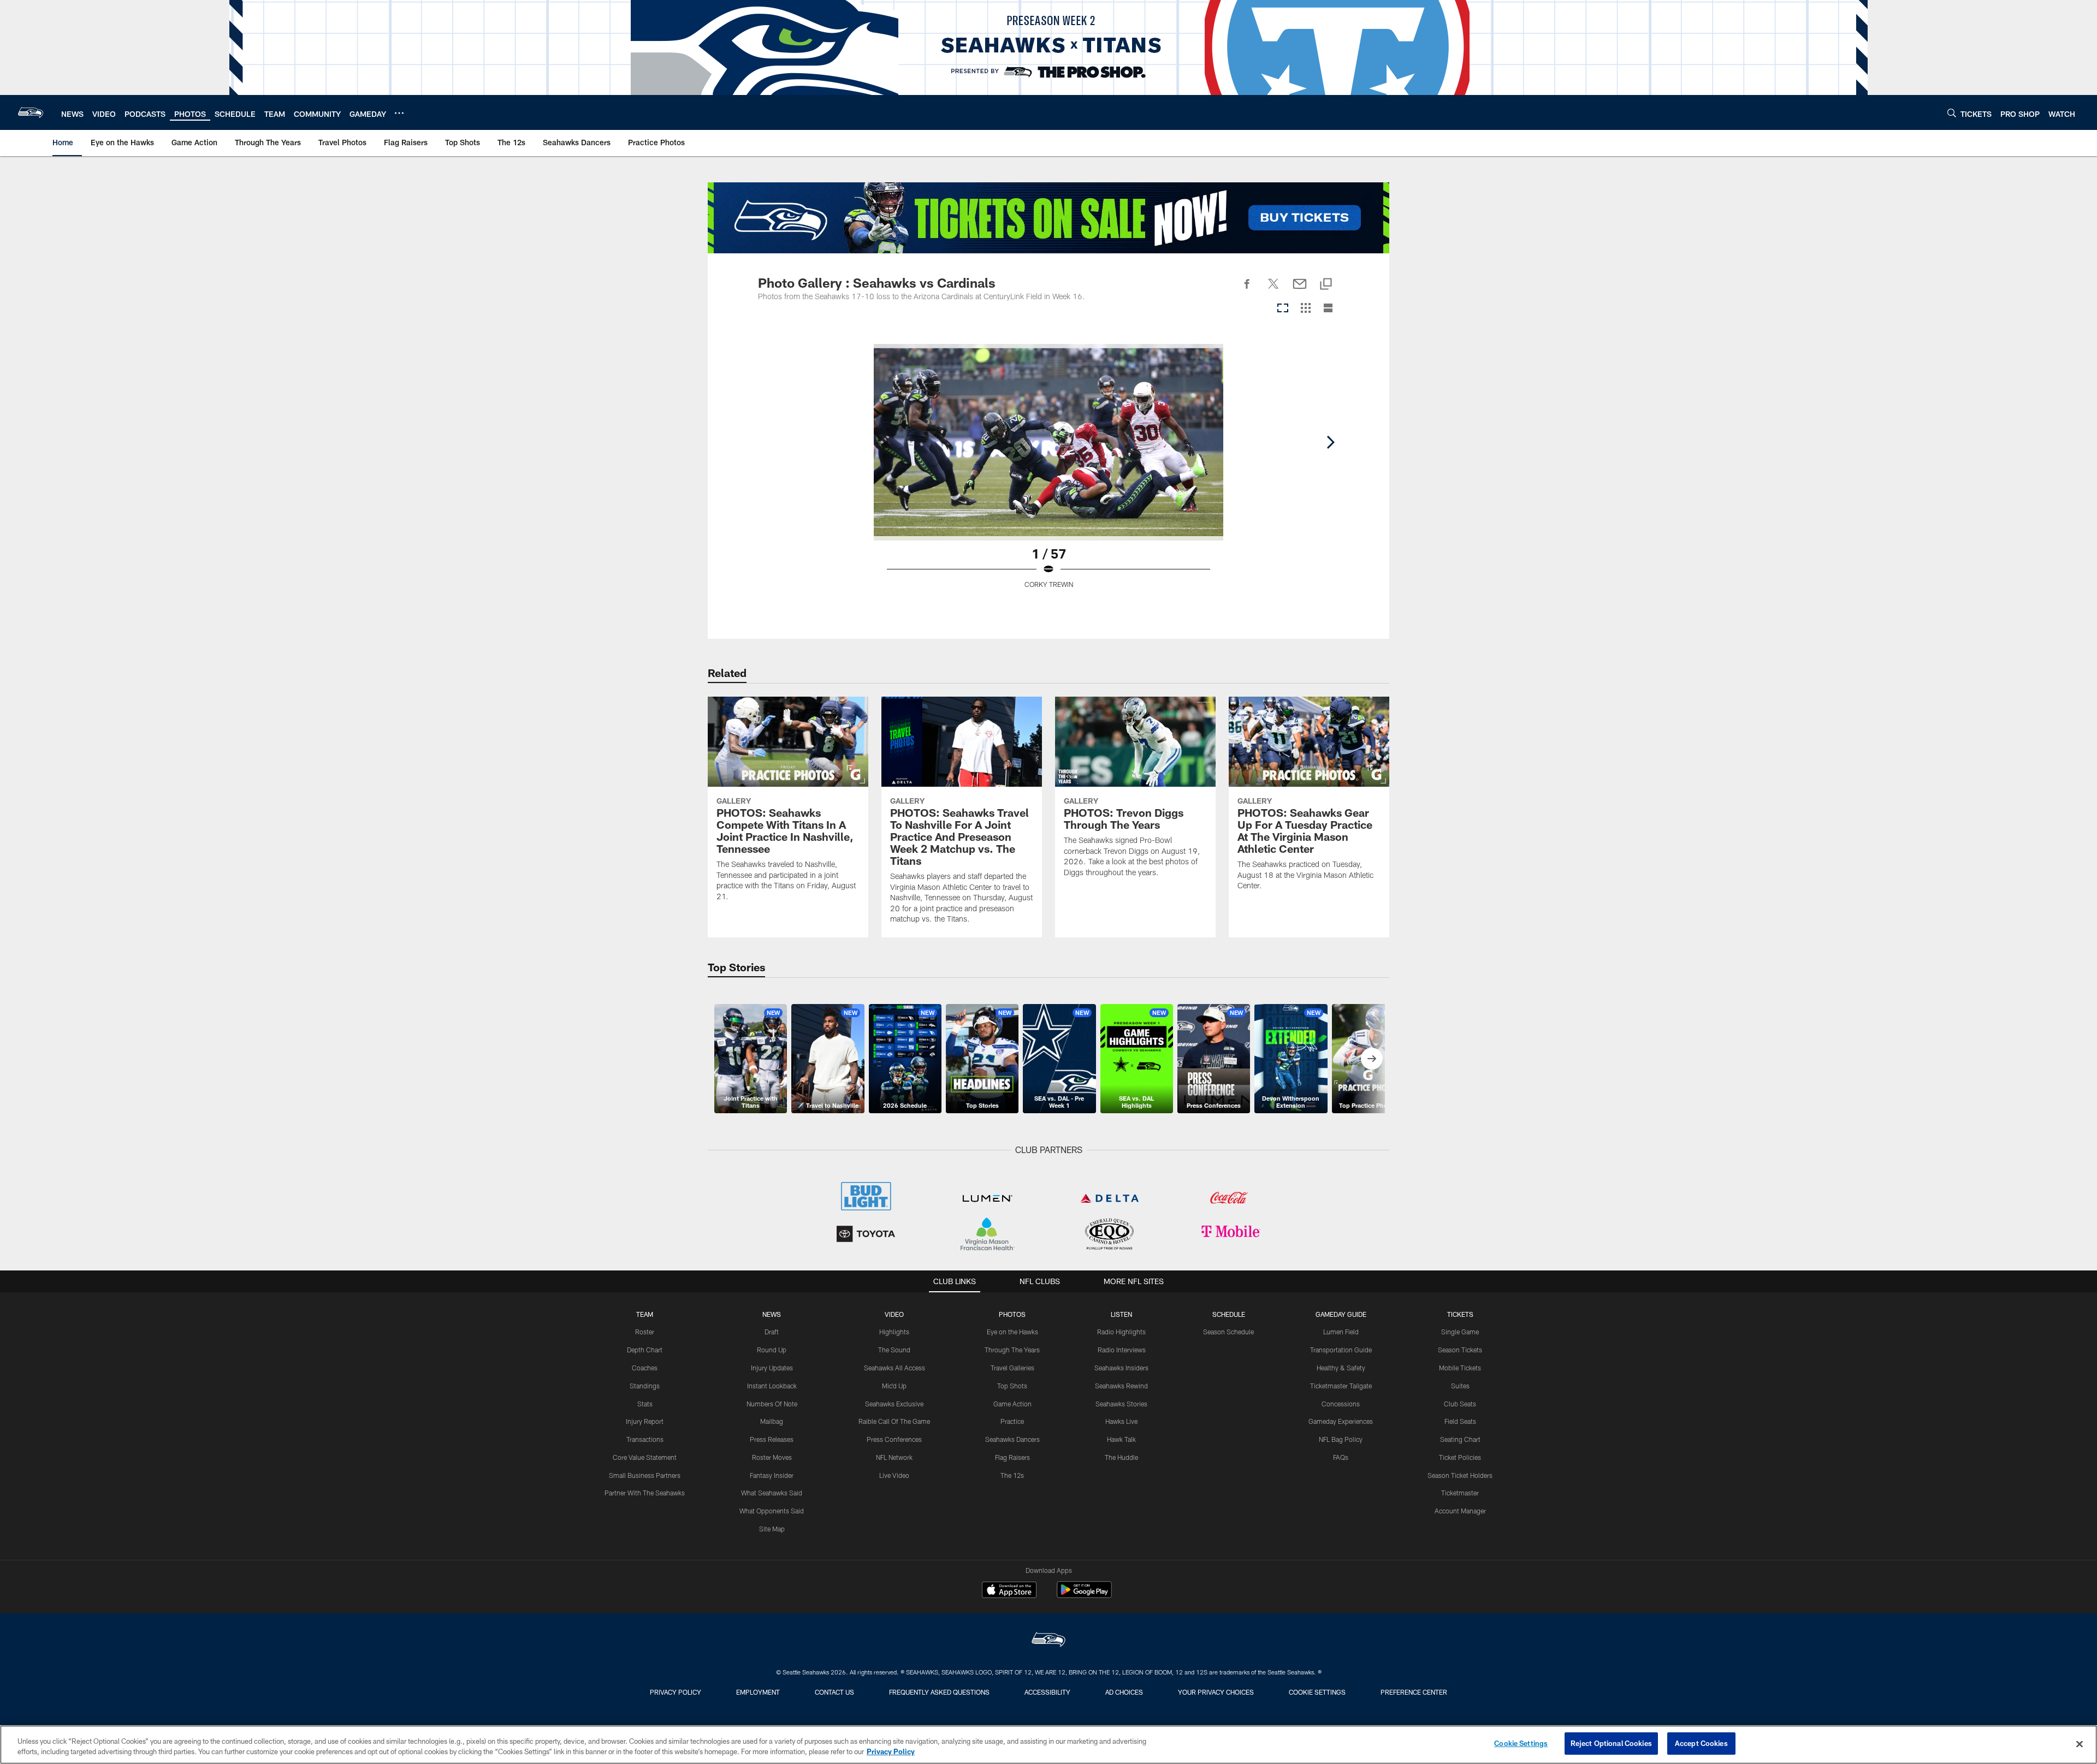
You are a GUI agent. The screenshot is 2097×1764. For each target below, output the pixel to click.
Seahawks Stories (1121, 1404)
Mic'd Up (894, 1386)
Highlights (894, 1332)
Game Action (1012, 1404)
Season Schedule (1228, 1332)
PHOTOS (1012, 1314)
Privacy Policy (676, 1692)
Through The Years (1012, 1350)
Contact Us (834, 1692)
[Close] (2080, 1744)
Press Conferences (894, 1439)
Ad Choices (1124, 1692)
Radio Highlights (1121, 1332)
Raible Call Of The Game (894, 1421)
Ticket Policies (1460, 1457)
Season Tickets (1460, 1350)
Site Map (772, 1529)
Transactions (645, 1439)
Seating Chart (1460, 1439)
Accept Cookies (1701, 1743)
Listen (1121, 1314)
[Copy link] (1326, 285)
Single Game (1460, 1332)
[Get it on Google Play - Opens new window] (1084, 1595)
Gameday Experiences (1341, 1421)
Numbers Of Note (772, 1404)
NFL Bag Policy (1341, 1439)
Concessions (1341, 1404)
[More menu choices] (399, 113)
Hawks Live (1121, 1421)
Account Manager (1460, 1511)
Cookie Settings (1317, 1692)
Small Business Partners (645, 1475)
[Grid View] (1305, 309)
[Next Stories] (1372, 1059)
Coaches (645, 1368)
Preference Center (1414, 1692)
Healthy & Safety (1341, 1368)
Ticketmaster (1460, 1493)
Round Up (772, 1350)
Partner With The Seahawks (645, 1493)
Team (645, 1314)
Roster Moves (772, 1457)
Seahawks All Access (895, 1368)
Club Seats (1460, 1404)
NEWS (772, 1314)
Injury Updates (772, 1368)
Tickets (1460, 1314)
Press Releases (772, 1439)
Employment (758, 1692)
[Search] (1952, 113)
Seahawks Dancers (1012, 1439)
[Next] (1330, 442)
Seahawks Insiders (1121, 1368)
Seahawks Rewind (1121, 1386)
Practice (1012, 1421)
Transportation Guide (1341, 1350)
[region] (1048, 1745)
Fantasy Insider (772, 1475)
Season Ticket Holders (1460, 1475)
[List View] (1328, 309)
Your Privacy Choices (1216, 1692)
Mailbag (772, 1421)
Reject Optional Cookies (1611, 1743)
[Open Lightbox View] (1048, 473)
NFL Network (894, 1457)
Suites (1460, 1386)
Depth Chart (645, 1350)
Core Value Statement (645, 1457)
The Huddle (1121, 1457)
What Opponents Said (772, 1511)
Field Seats (1460, 1421)
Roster (645, 1332)
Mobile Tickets (1460, 1368)
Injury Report (645, 1421)
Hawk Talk (1121, 1439)
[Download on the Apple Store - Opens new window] (1009, 1591)
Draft (772, 1332)
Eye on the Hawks (1012, 1332)
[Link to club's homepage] (31, 112)
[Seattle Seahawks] (1048, 1641)
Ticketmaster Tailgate (1341, 1386)
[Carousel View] (1283, 309)
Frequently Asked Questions (939, 1692)
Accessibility (1047, 1692)
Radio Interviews (1122, 1350)
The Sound (894, 1350)
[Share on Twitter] (1273, 290)
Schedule (1229, 1314)
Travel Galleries (1012, 1368)
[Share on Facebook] (1247, 290)
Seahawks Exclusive (894, 1404)
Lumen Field (1341, 1332)
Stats (645, 1404)
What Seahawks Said (772, 1493)
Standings (645, 1386)
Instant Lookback (772, 1386)
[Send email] (1300, 290)
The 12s (1012, 1475)
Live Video (894, 1475)
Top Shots (1012, 1386)
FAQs (1341, 1457)
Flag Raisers (1012, 1457)
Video (894, 1314)
